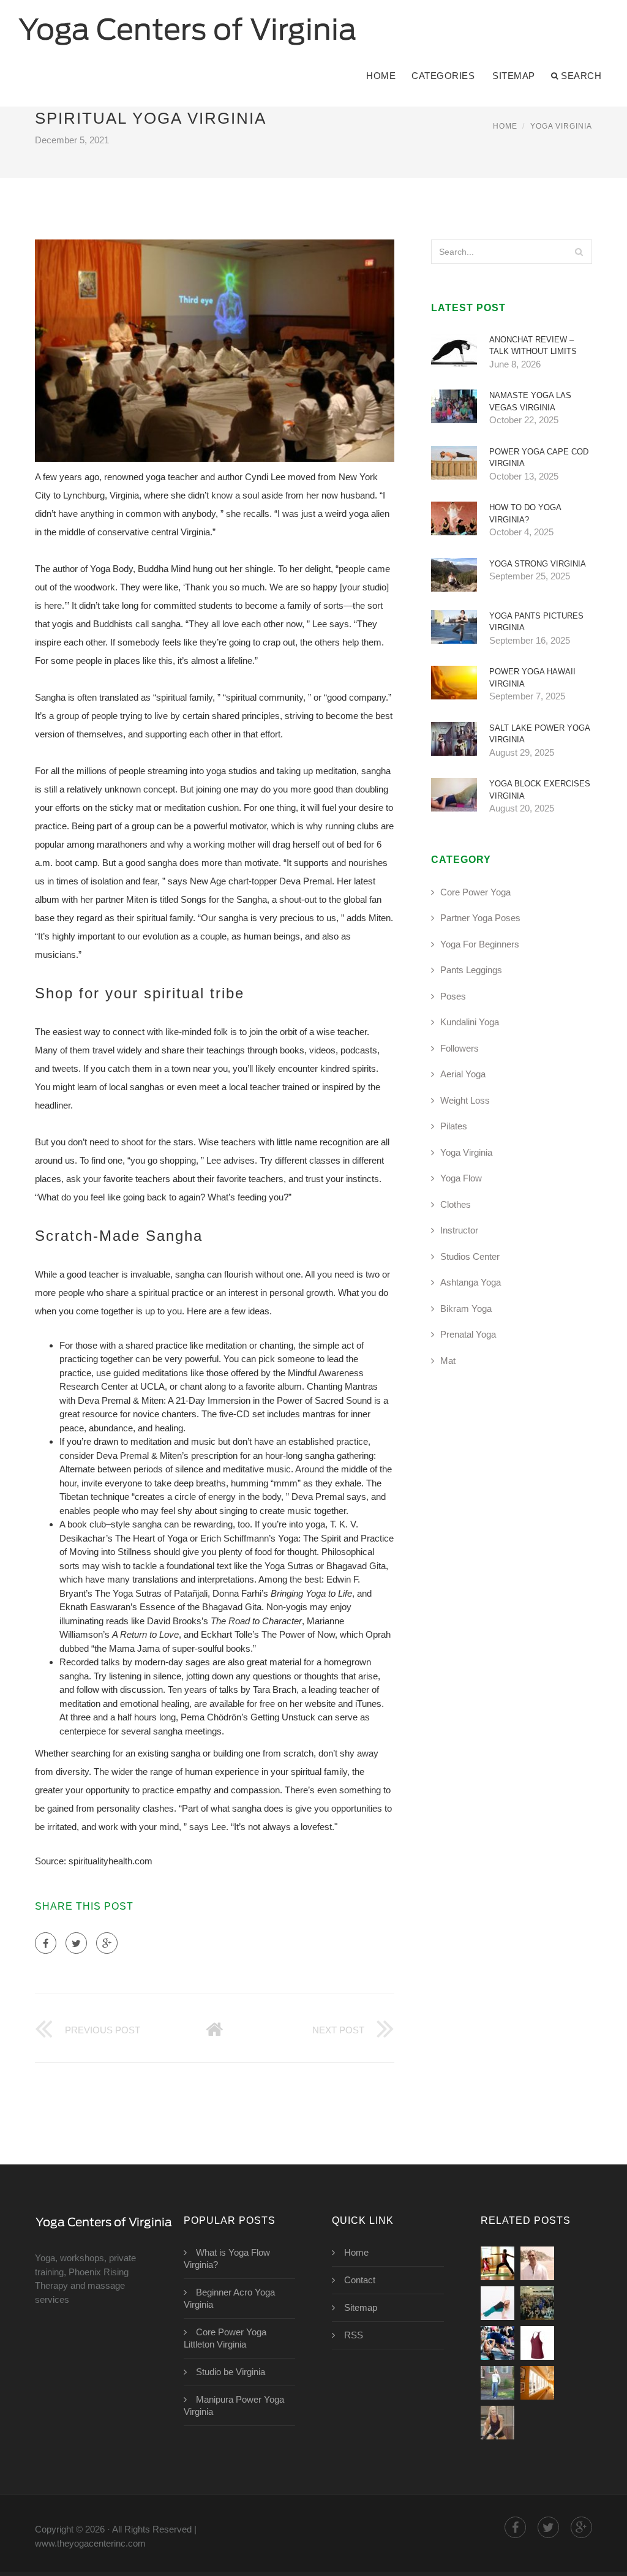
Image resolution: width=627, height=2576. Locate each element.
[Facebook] (46, 1943)
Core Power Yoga (475, 892)
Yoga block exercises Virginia (540, 790)
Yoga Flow (461, 1178)
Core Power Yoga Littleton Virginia (225, 2338)
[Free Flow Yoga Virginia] (537, 2343)
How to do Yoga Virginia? (525, 514)
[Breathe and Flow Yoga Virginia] (497, 2383)
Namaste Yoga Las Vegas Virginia (530, 401)
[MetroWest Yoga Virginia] (537, 2303)
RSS (354, 2335)
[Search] (579, 252)
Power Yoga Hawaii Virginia (532, 678)
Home (381, 76)
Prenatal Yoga (468, 1334)
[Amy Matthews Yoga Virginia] (497, 2423)
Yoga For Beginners (480, 944)
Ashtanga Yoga (471, 1282)
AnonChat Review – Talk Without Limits (533, 346)
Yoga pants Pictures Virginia (536, 622)
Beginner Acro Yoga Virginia (229, 2298)
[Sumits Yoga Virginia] (537, 2263)
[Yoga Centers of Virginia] (187, 23)
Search (581, 76)
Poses (453, 996)
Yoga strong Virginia (538, 564)
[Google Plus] (107, 1943)
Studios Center (470, 1256)
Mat (448, 1361)
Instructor (459, 1230)
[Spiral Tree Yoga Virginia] (497, 2263)
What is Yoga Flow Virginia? (227, 2258)
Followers (460, 1048)
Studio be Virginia (231, 2372)
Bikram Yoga (466, 1309)
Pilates (454, 1126)
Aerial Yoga (463, 1074)
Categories (443, 76)
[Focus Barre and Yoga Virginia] (497, 2343)
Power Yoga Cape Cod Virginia (539, 458)
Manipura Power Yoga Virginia (234, 2405)
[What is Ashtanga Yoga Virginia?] (537, 2383)
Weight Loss (465, 1100)
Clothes (456, 1204)
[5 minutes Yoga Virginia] (497, 2303)
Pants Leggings (471, 970)
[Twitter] (76, 1943)
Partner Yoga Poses (480, 918)
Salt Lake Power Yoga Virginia (539, 734)
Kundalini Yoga (470, 1022)
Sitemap (514, 76)
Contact (360, 2280)
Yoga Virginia (561, 126)
